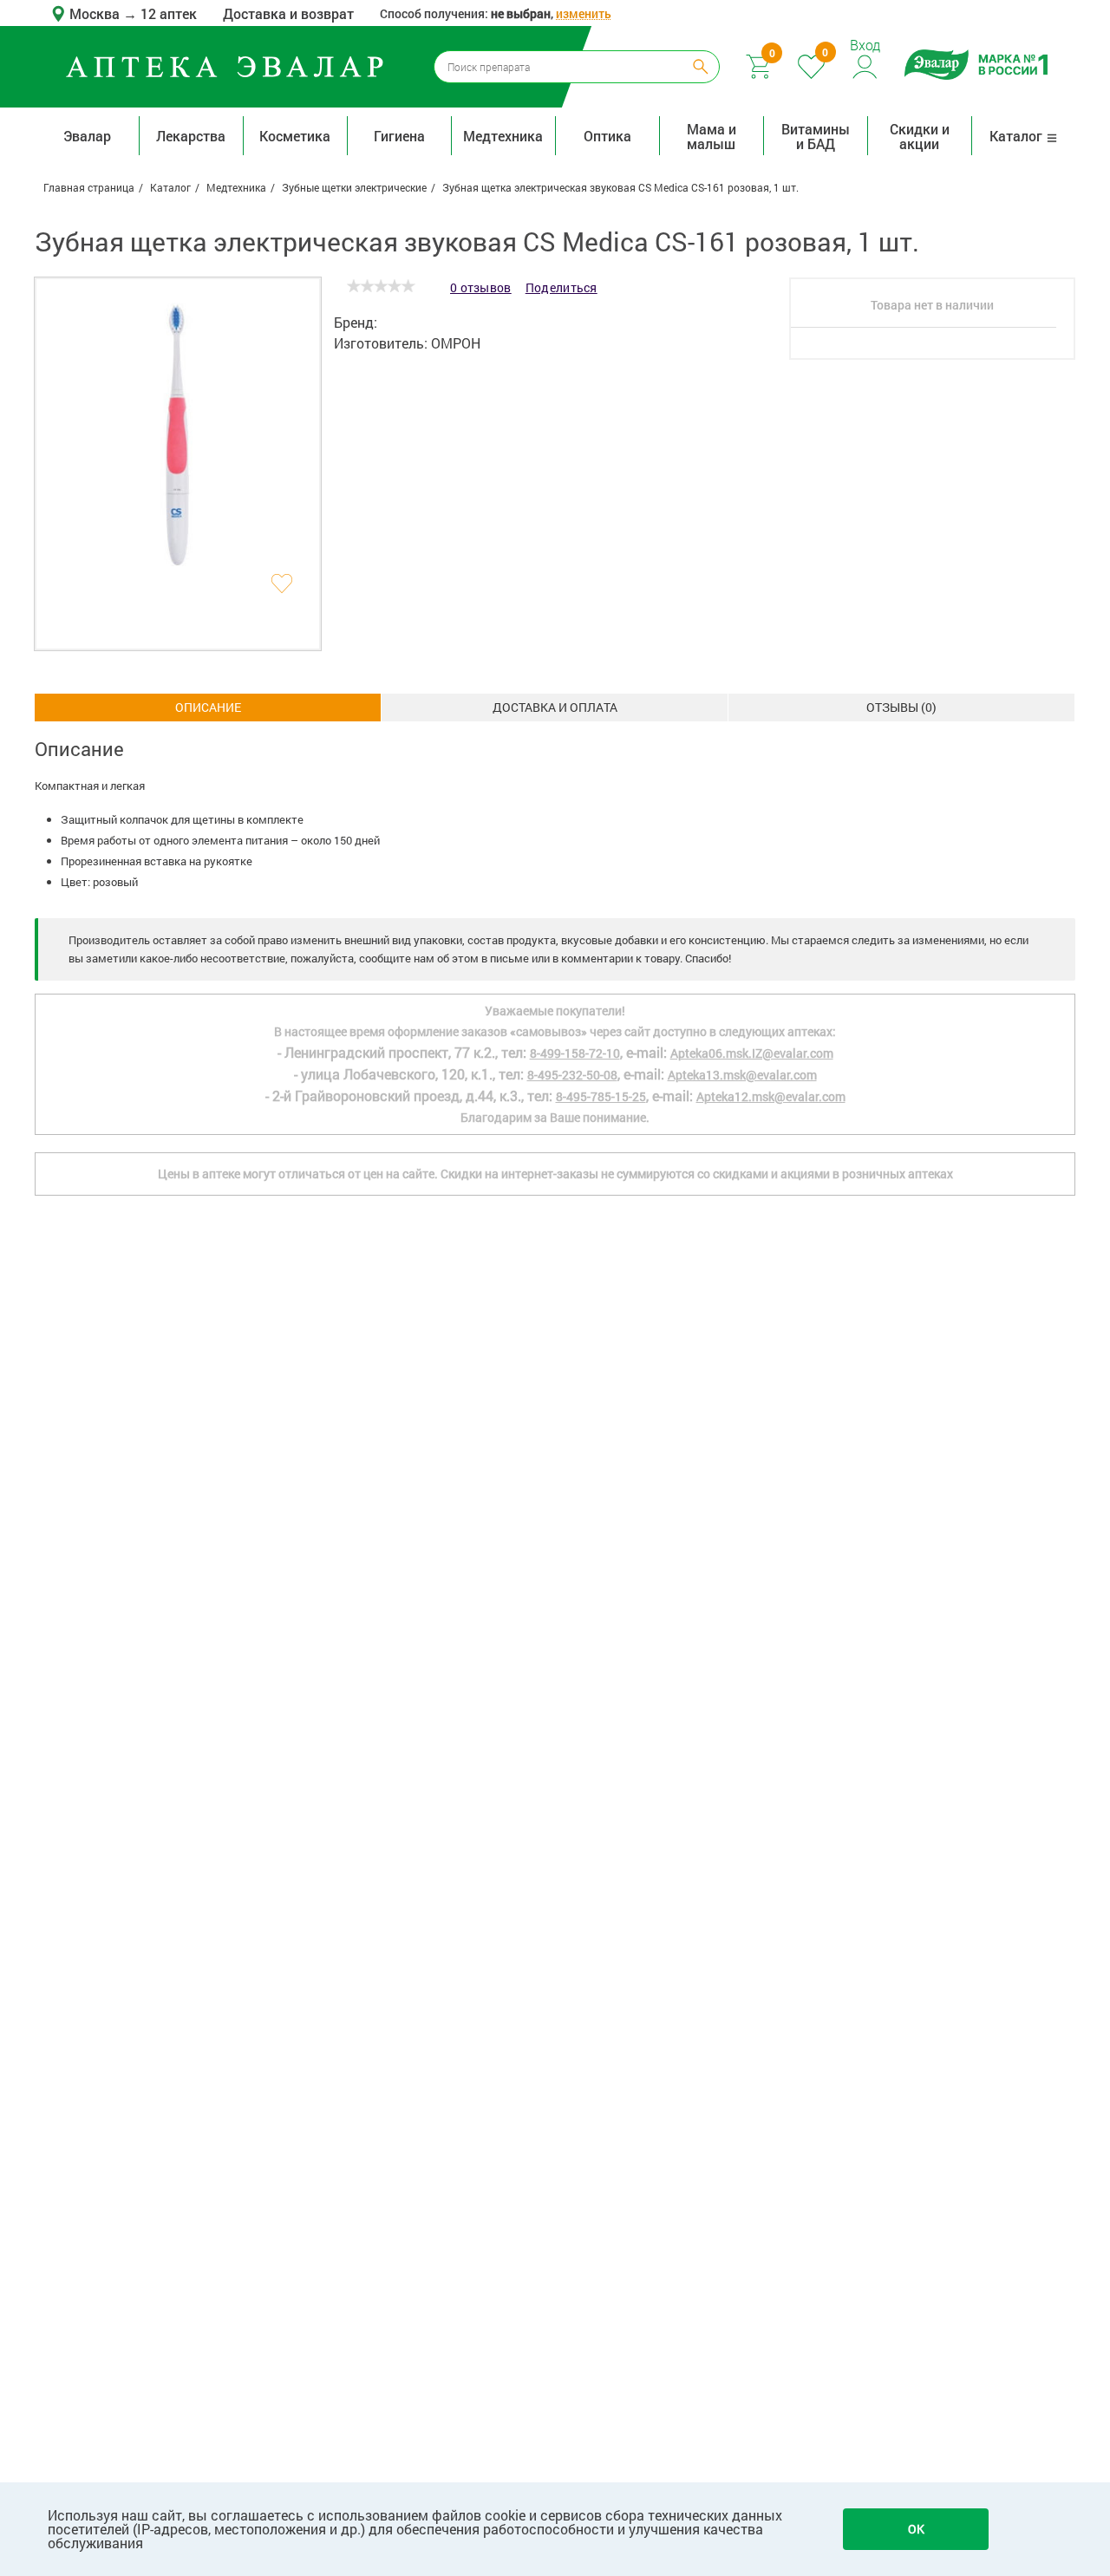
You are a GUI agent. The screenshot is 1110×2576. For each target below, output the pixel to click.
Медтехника (503, 136)
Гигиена (399, 136)
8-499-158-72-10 (575, 1053)
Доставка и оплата (555, 707)
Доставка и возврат (288, 13)
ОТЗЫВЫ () (901, 707)
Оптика (607, 136)
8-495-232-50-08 (572, 1075)
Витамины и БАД (816, 136)
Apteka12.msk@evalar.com (771, 1096)
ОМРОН (456, 343)
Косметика (295, 136)
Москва (96, 13)
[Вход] (866, 65)
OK (916, 2529)
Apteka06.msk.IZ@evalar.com (752, 1053)
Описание (208, 707)
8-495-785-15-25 (601, 1096)
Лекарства (191, 136)
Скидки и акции (920, 136)
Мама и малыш (712, 136)
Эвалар (87, 136)
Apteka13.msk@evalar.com (742, 1075)
